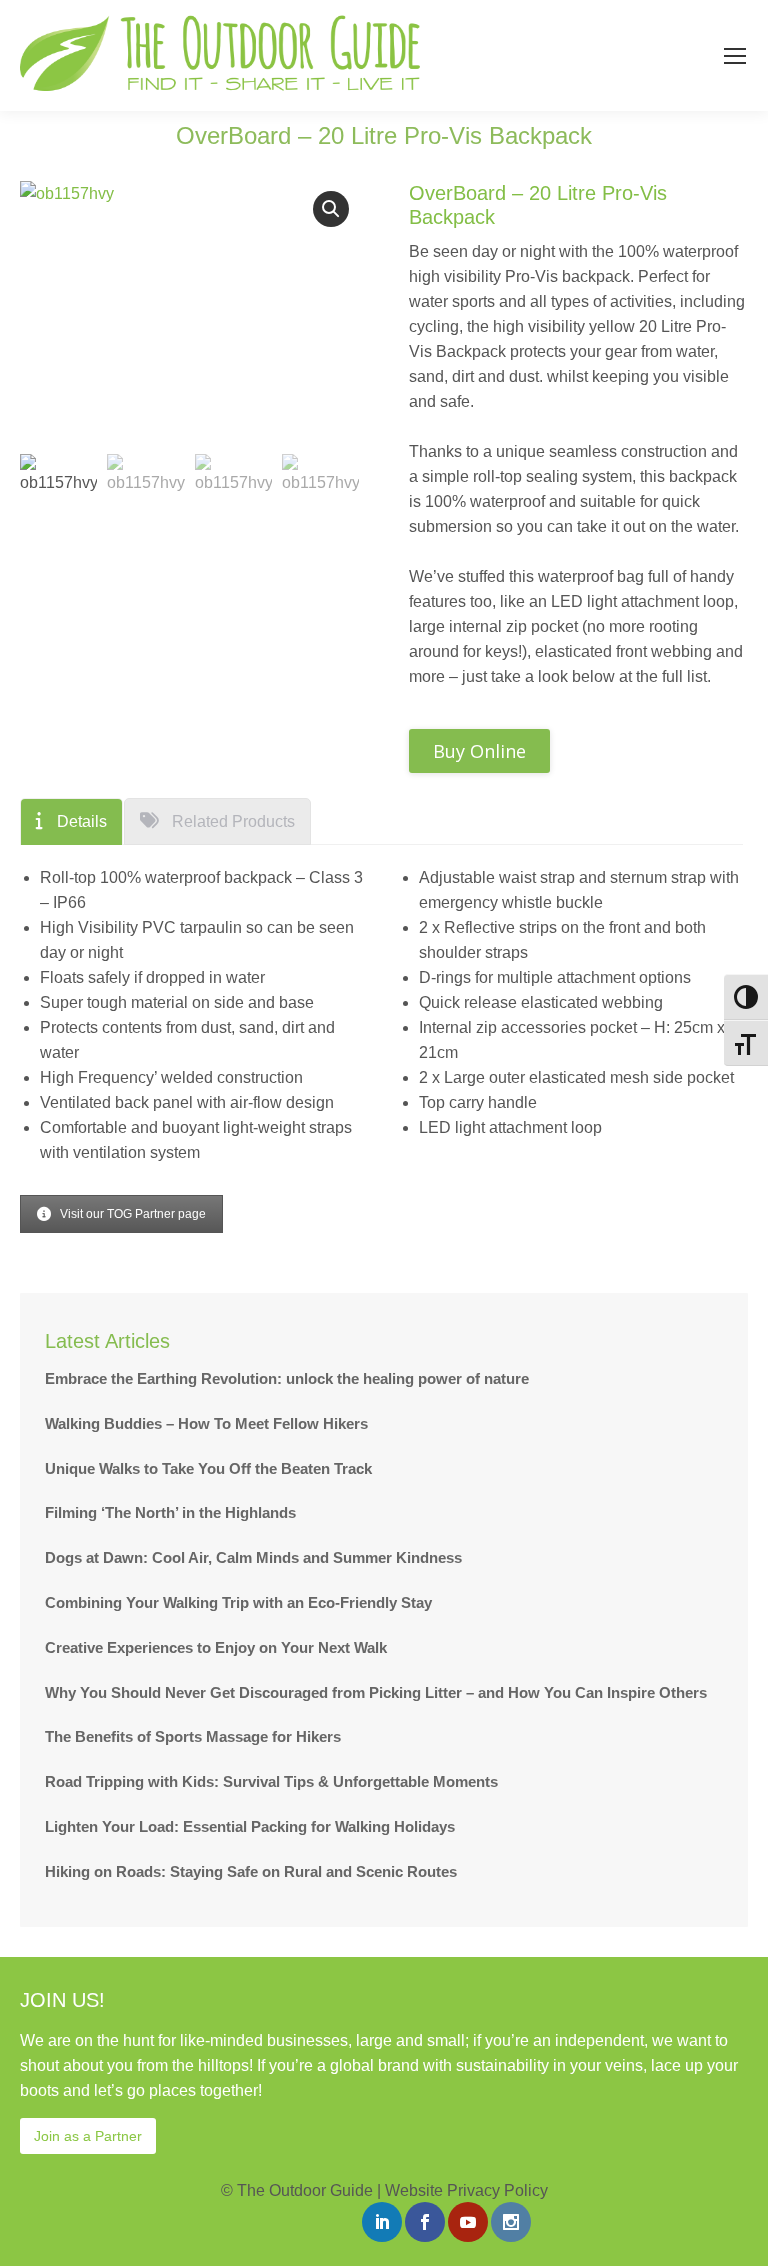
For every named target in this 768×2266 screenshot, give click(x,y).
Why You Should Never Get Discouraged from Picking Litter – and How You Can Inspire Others (376, 1692)
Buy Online (479, 751)
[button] (331, 209)
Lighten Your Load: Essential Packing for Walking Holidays (250, 1826)
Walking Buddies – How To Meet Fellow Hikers (206, 1423)
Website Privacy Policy (466, 2190)
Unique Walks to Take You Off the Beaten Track (208, 1468)
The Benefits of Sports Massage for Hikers (193, 1736)
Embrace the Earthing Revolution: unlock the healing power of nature (287, 1378)
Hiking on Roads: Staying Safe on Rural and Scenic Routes (251, 1871)
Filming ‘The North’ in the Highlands (170, 1512)
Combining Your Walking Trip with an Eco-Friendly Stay (238, 1602)
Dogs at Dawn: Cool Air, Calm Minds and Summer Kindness (253, 1557)
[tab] (71, 821)
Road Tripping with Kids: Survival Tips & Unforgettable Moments (271, 1781)
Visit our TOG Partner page (133, 1214)
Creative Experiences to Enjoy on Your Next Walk (216, 1647)
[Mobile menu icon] (735, 56)
